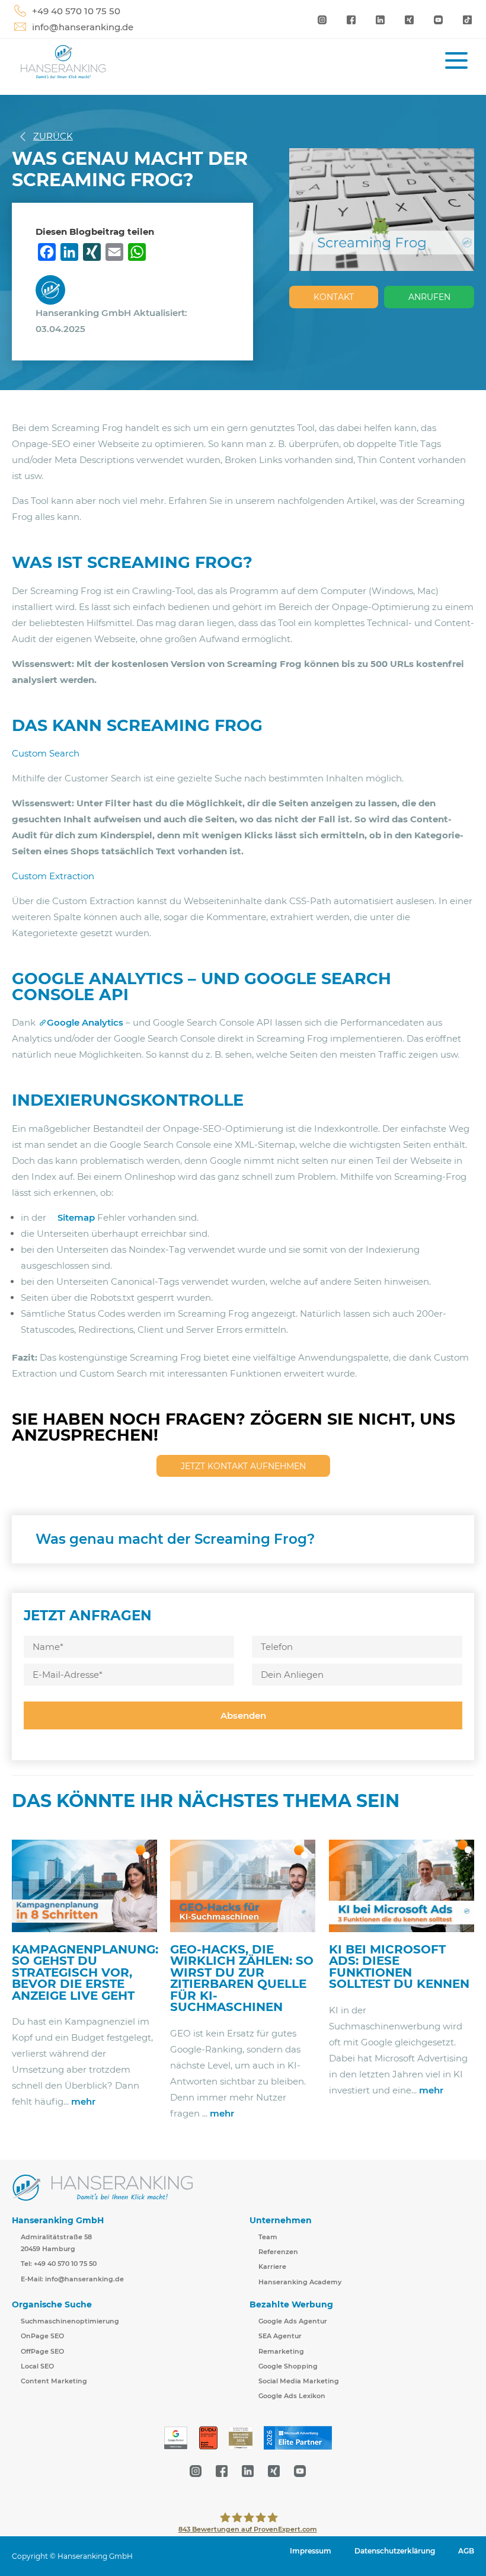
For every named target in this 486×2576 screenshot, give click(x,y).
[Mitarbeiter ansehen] (53, 289)
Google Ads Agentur (293, 2321)
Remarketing (281, 2351)
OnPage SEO (42, 2336)
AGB (466, 2551)
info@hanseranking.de (83, 27)
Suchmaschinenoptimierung (70, 2321)
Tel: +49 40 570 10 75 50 (59, 2264)
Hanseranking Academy (300, 2282)
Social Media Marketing (299, 2381)
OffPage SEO (42, 2351)
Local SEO (37, 2366)
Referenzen (278, 2252)
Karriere (272, 2267)
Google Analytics (85, 1022)
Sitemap (76, 1217)
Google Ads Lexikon (292, 2396)
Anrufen (429, 297)
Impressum (311, 2551)
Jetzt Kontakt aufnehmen (243, 1466)
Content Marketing (54, 2381)
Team (268, 2237)
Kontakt (334, 297)
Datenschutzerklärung (395, 2551)
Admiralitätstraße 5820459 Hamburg (56, 2243)
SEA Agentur (280, 2336)
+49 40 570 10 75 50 (76, 11)
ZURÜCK (53, 136)
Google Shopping (288, 2366)
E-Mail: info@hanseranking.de (72, 2279)
